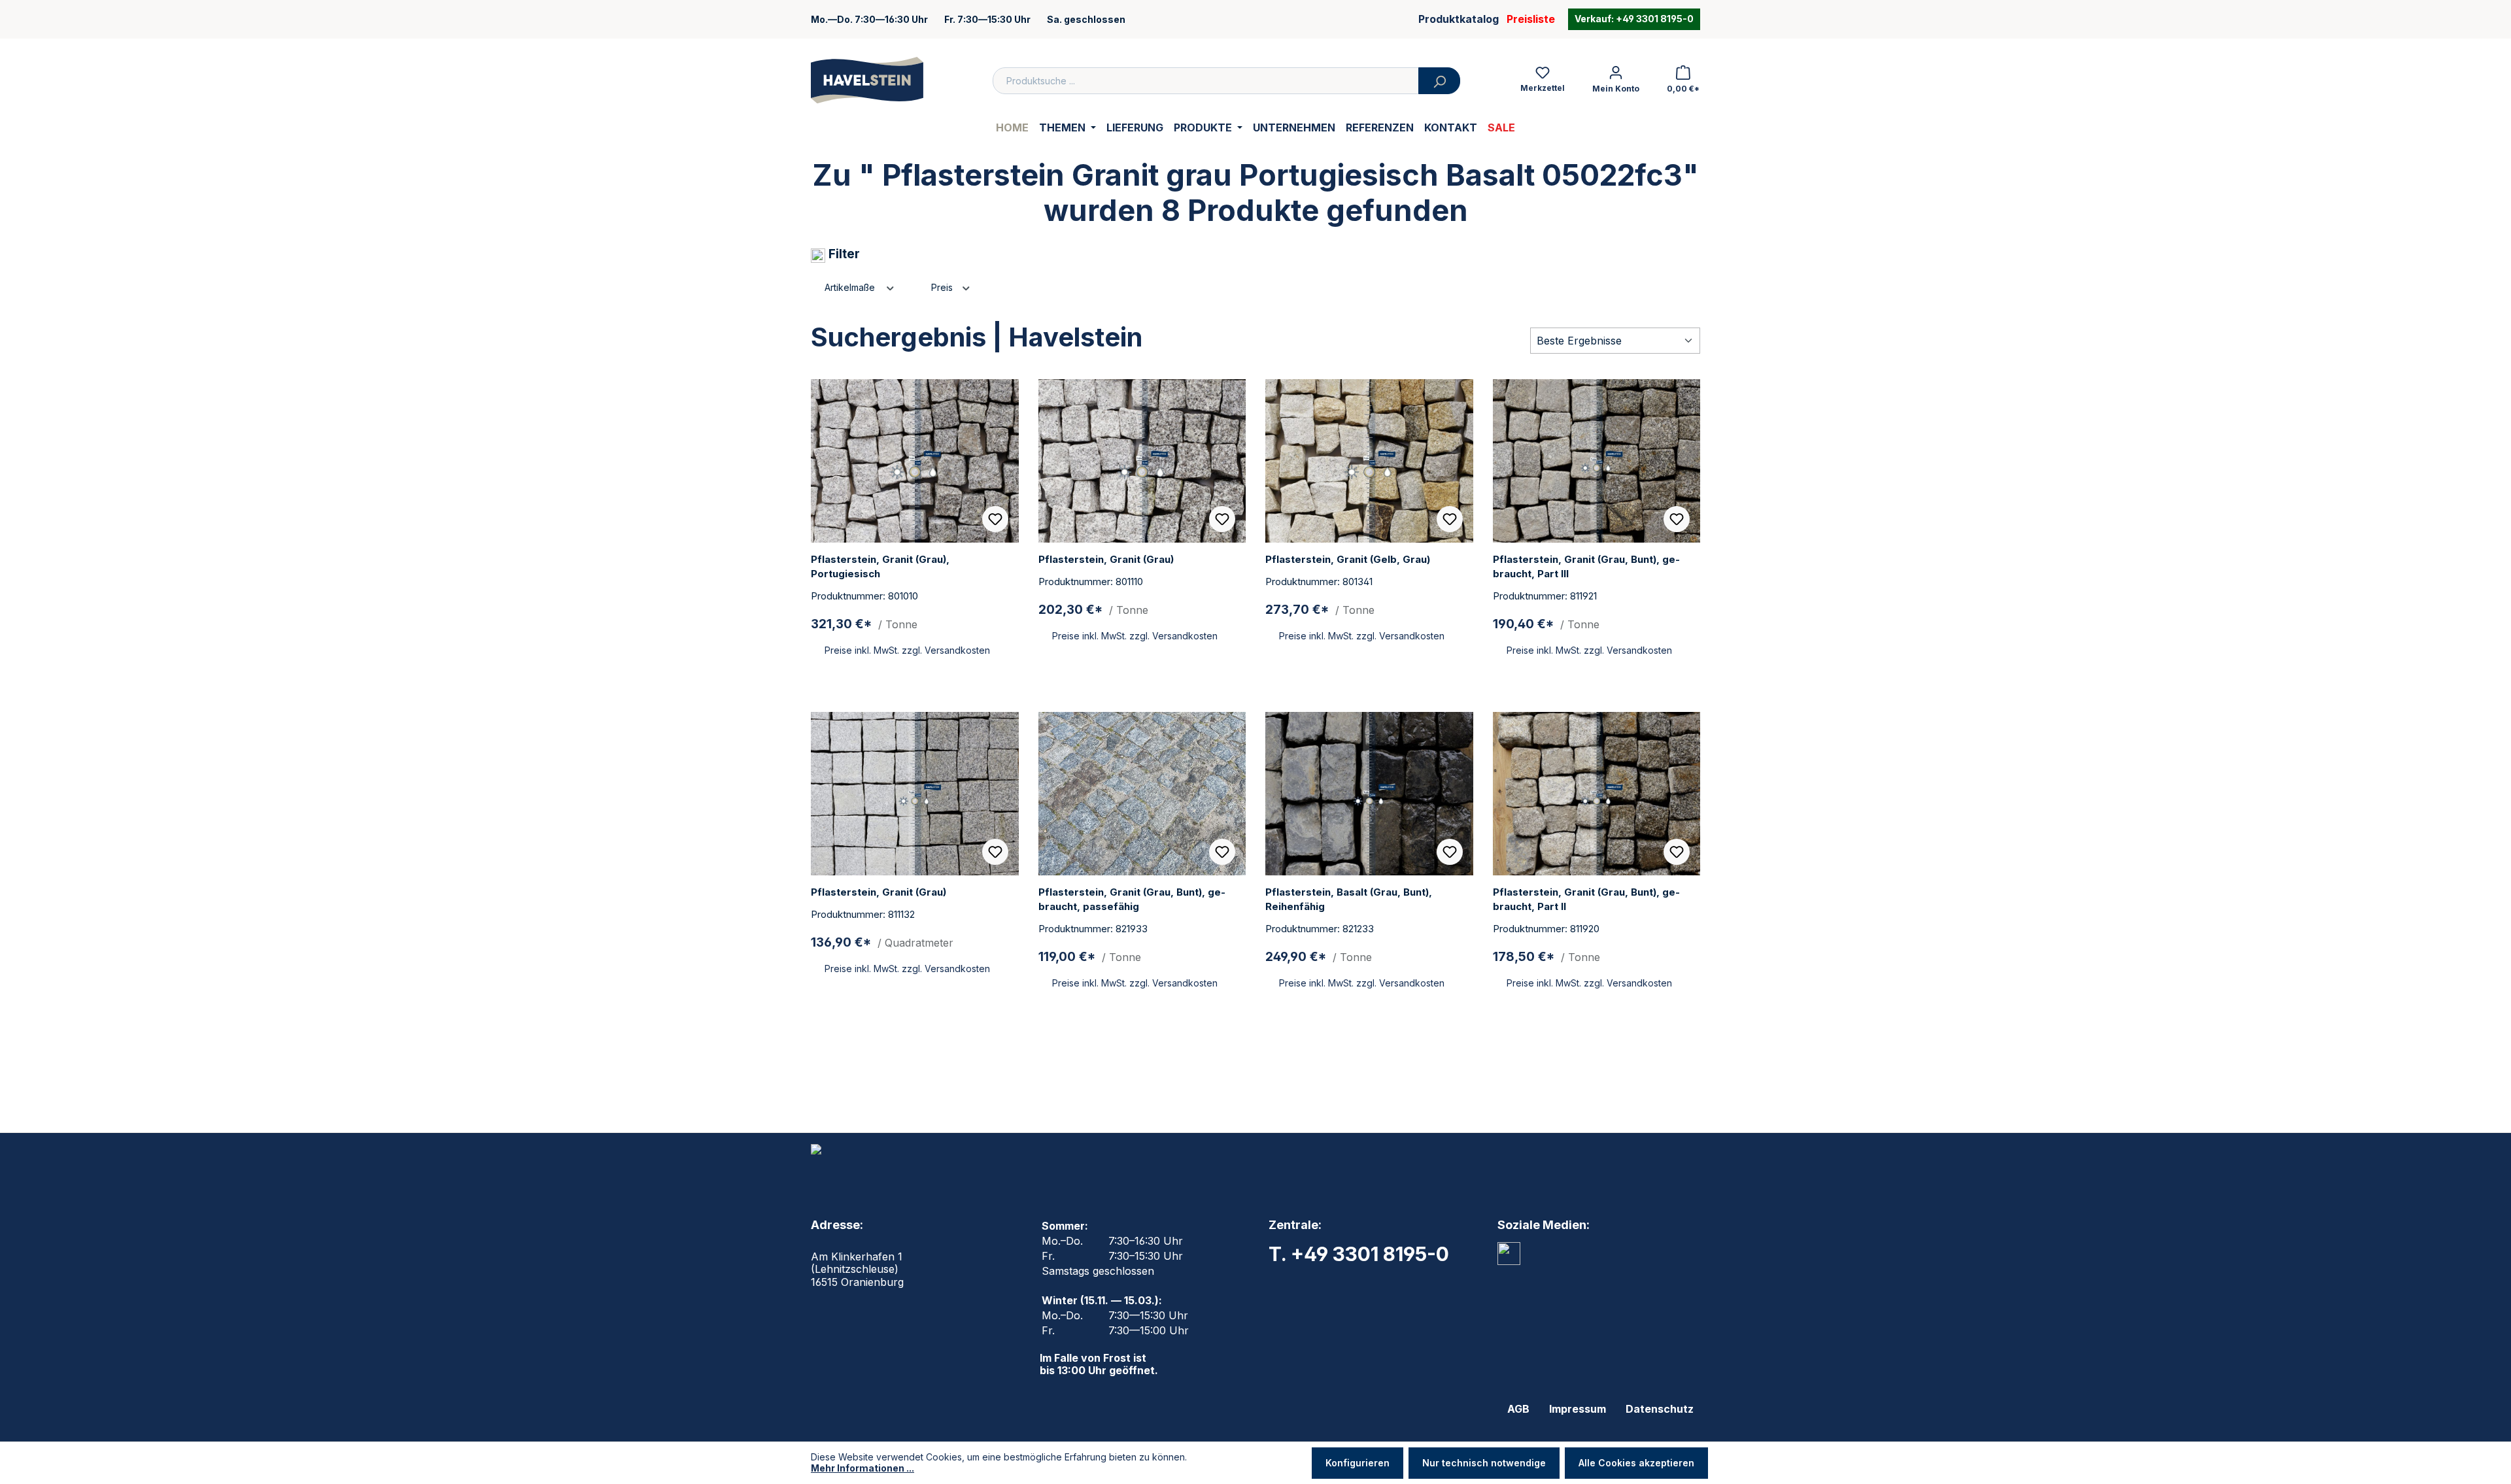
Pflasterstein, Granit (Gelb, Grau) (1348, 559)
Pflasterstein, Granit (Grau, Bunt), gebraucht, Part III (1586, 566)
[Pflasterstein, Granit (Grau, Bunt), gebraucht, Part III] (1597, 461)
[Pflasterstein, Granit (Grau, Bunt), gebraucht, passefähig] (1142, 794)
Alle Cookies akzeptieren (1636, 1463)
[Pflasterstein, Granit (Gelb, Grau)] (1369, 461)
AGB (1518, 1409)
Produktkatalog (1459, 19)
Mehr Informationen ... (863, 1468)
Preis (943, 287)
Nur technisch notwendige (1484, 1463)
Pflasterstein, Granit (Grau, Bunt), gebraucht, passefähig (1132, 899)
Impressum (1578, 1409)
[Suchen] (1439, 81)
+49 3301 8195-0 (1654, 19)
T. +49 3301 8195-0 (1359, 1254)
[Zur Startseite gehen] (867, 80)
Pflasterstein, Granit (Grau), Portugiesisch (880, 566)
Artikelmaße (851, 287)
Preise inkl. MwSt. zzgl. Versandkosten (907, 650)
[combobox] (1206, 81)
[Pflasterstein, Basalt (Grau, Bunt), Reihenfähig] (1369, 794)
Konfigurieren (1358, 1463)
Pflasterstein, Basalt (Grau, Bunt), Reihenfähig (1349, 899)
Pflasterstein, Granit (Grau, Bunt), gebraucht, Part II (1586, 899)
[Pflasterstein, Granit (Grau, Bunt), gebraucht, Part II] (1597, 794)
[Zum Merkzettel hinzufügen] (995, 519)
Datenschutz (1660, 1409)
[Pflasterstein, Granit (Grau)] (1142, 461)
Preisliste (1531, 19)
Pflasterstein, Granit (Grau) (1106, 559)
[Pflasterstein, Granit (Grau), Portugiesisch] (915, 461)
